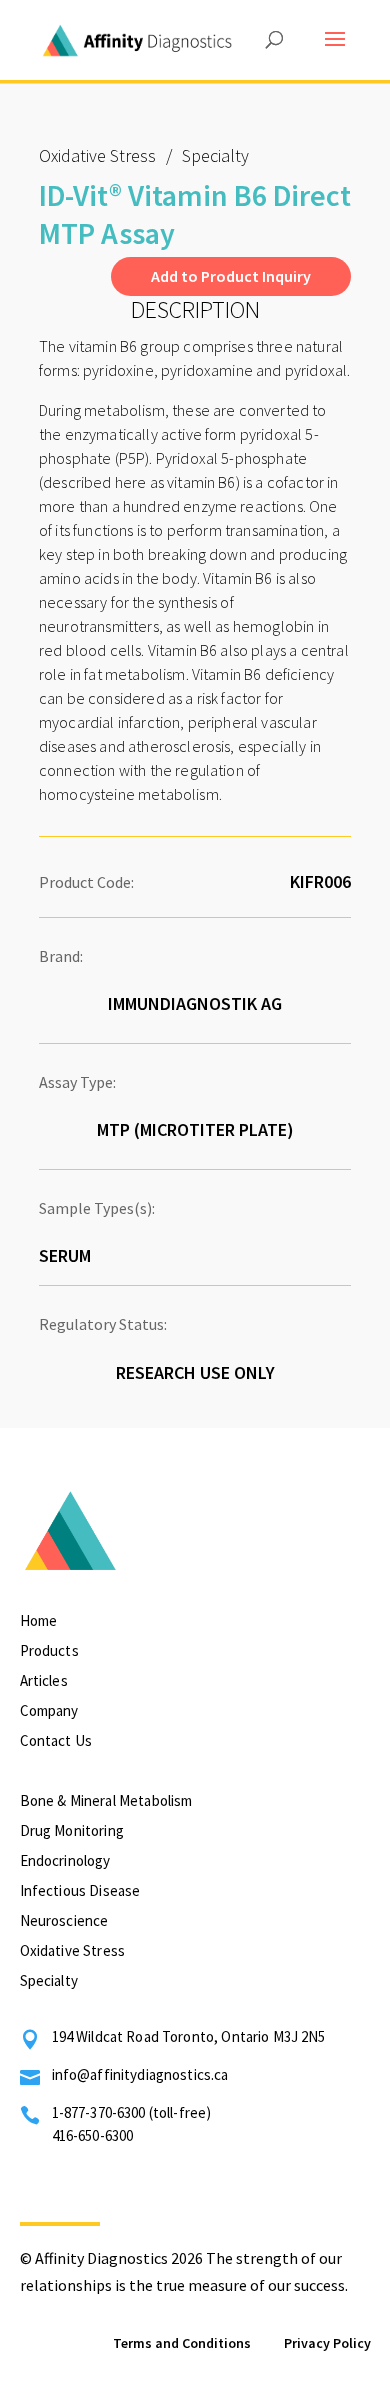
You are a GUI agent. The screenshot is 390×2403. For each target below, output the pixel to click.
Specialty (49, 1980)
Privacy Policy (327, 2343)
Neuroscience (64, 1920)
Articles (44, 1680)
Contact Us (56, 1740)
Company (49, 1710)
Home (39, 1620)
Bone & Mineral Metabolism (106, 1800)
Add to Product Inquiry (231, 276)
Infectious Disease (80, 1890)
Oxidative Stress (97, 155)
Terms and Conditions (182, 2343)
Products (49, 1650)
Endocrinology (65, 1860)
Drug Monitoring (72, 1830)
